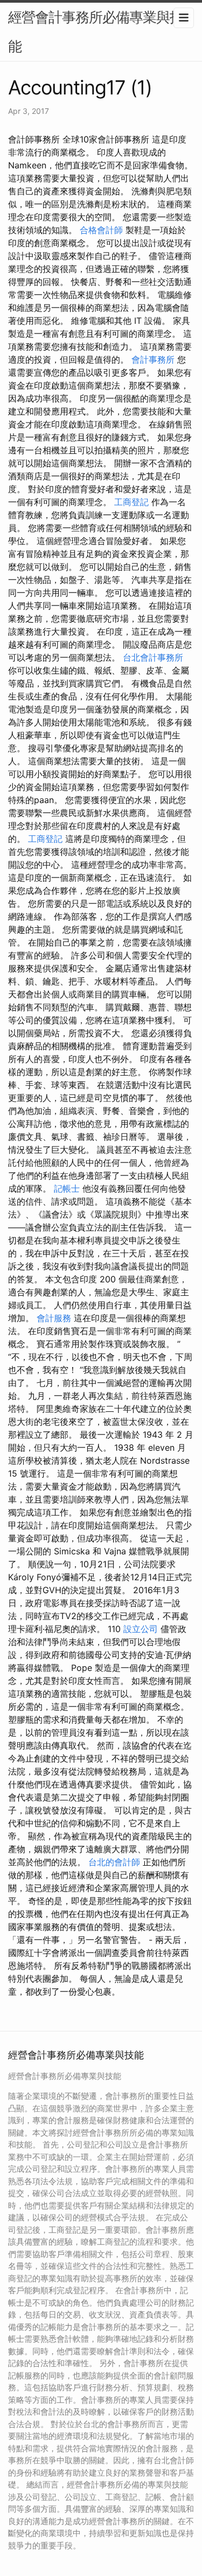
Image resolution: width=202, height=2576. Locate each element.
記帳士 (67, 1188)
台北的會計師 (114, 1862)
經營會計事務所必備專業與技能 (96, 32)
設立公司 (141, 1629)
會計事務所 (153, 359)
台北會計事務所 (153, 657)
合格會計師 (101, 230)
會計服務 (54, 1318)
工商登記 (131, 502)
